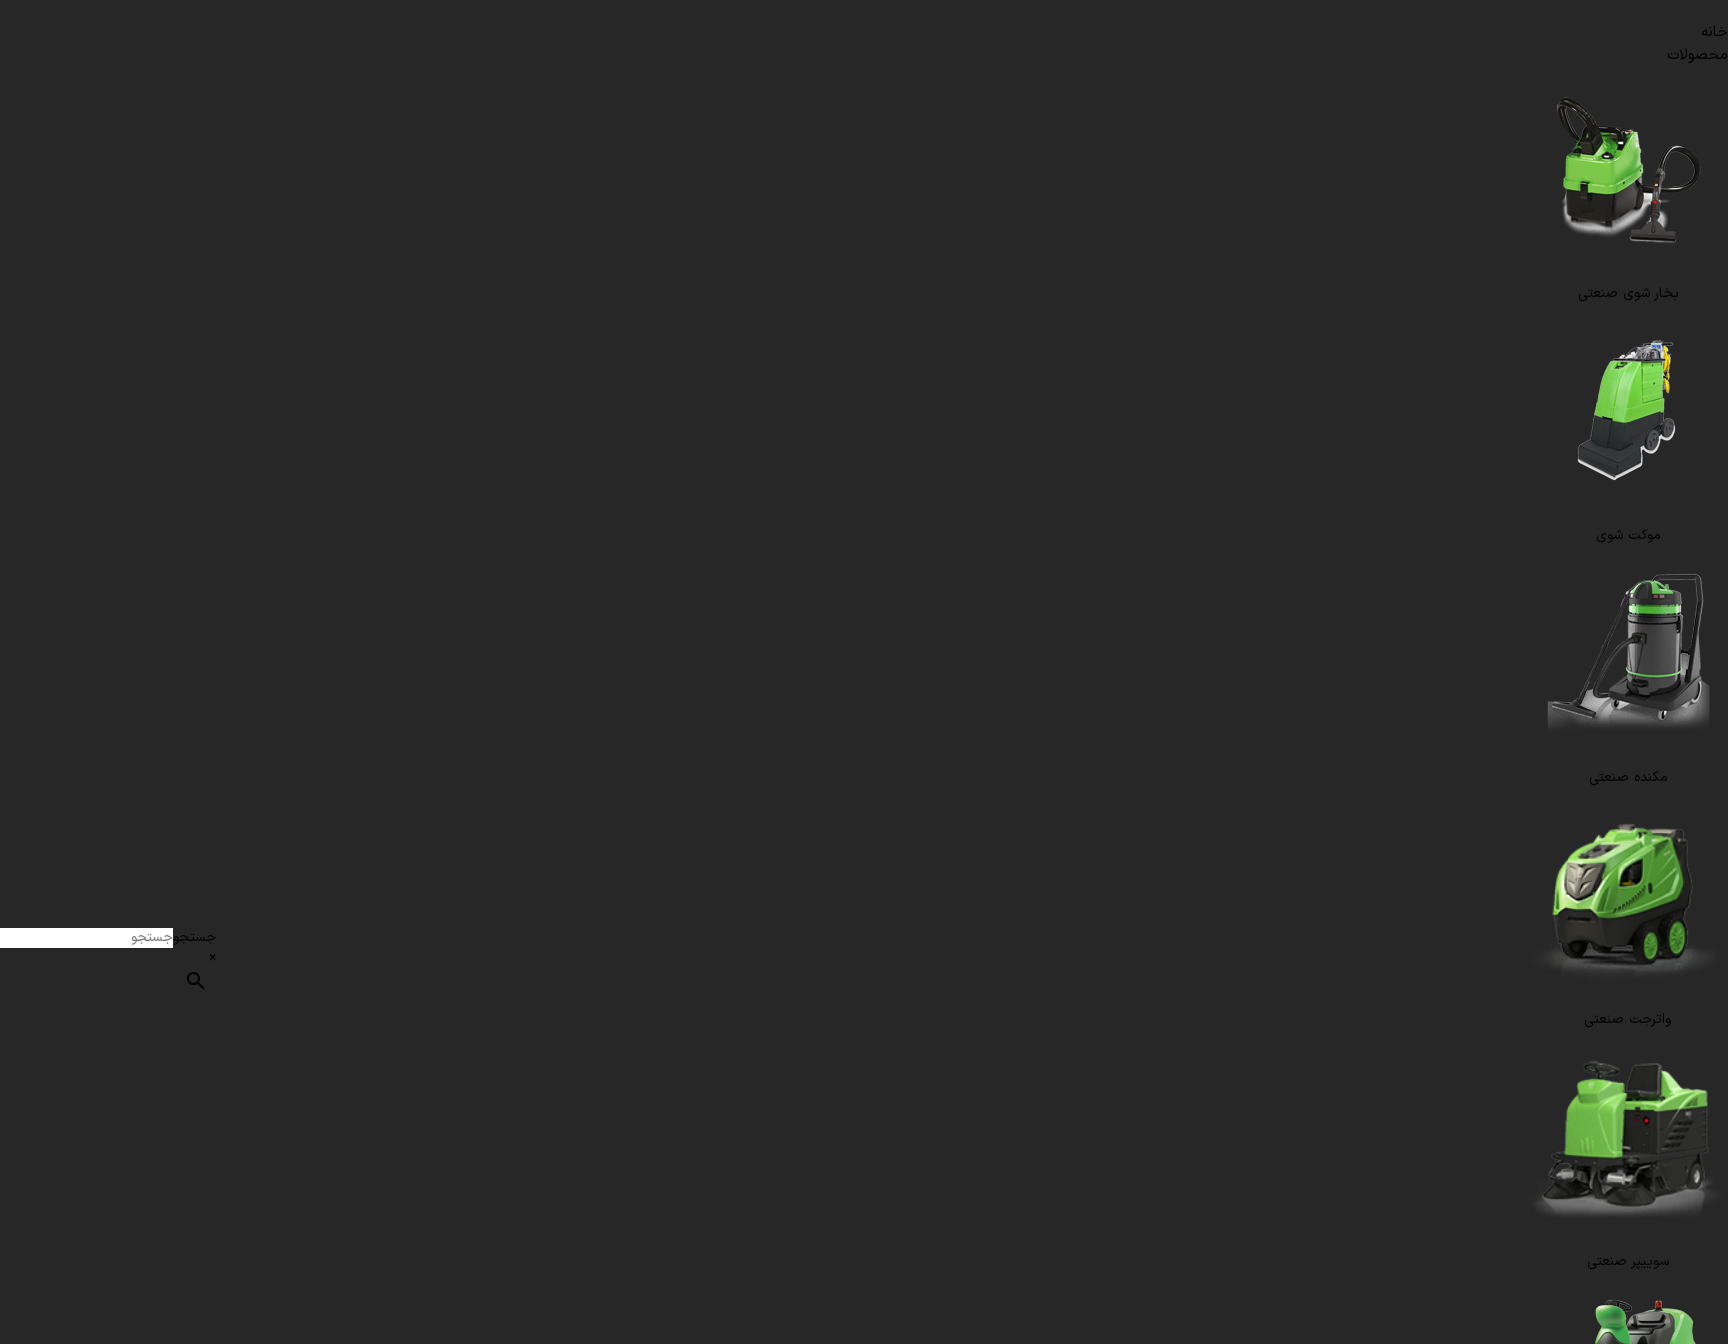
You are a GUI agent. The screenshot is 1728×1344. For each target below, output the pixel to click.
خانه (1714, 32)
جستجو (194, 937)
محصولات (1697, 55)
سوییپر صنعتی (1628, 1261)
